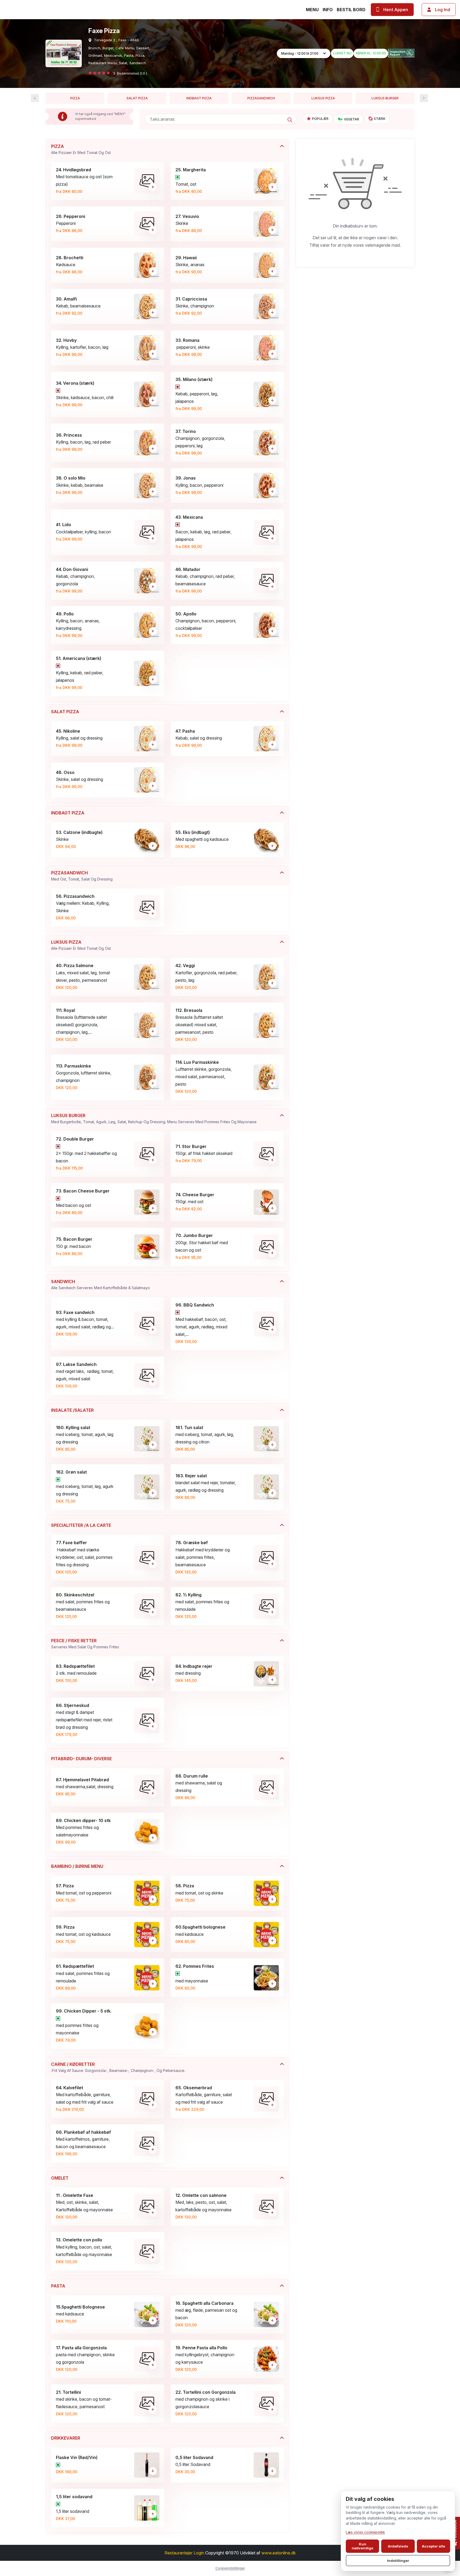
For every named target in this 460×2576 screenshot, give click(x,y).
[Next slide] (35, 98)
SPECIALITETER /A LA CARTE (81, 1525)
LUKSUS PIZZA (323, 98)
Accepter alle (434, 2546)
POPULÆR (320, 119)
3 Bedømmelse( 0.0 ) (130, 73)
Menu (312, 10)
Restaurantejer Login (184, 2553)
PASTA (58, 2286)
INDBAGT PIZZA (199, 98)
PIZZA (75, 98)
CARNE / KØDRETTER (118, 2067)
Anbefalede (398, 2546)
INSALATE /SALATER (72, 1410)
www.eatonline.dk (279, 2553)
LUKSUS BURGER (385, 98)
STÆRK (380, 119)
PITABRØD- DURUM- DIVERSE (81, 1759)
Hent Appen (396, 10)
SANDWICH (100, 1284)
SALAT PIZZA (137, 98)
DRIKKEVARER (66, 2438)
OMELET (60, 2178)
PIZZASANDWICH (261, 98)
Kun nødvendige (362, 2546)
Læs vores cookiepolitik (365, 2532)
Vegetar (352, 119)
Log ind (443, 10)
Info (328, 10)
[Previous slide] (424, 98)
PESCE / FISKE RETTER (85, 1644)
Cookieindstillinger (230, 2568)
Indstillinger (398, 2561)
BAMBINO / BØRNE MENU (77, 1866)
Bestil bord (351, 10)
